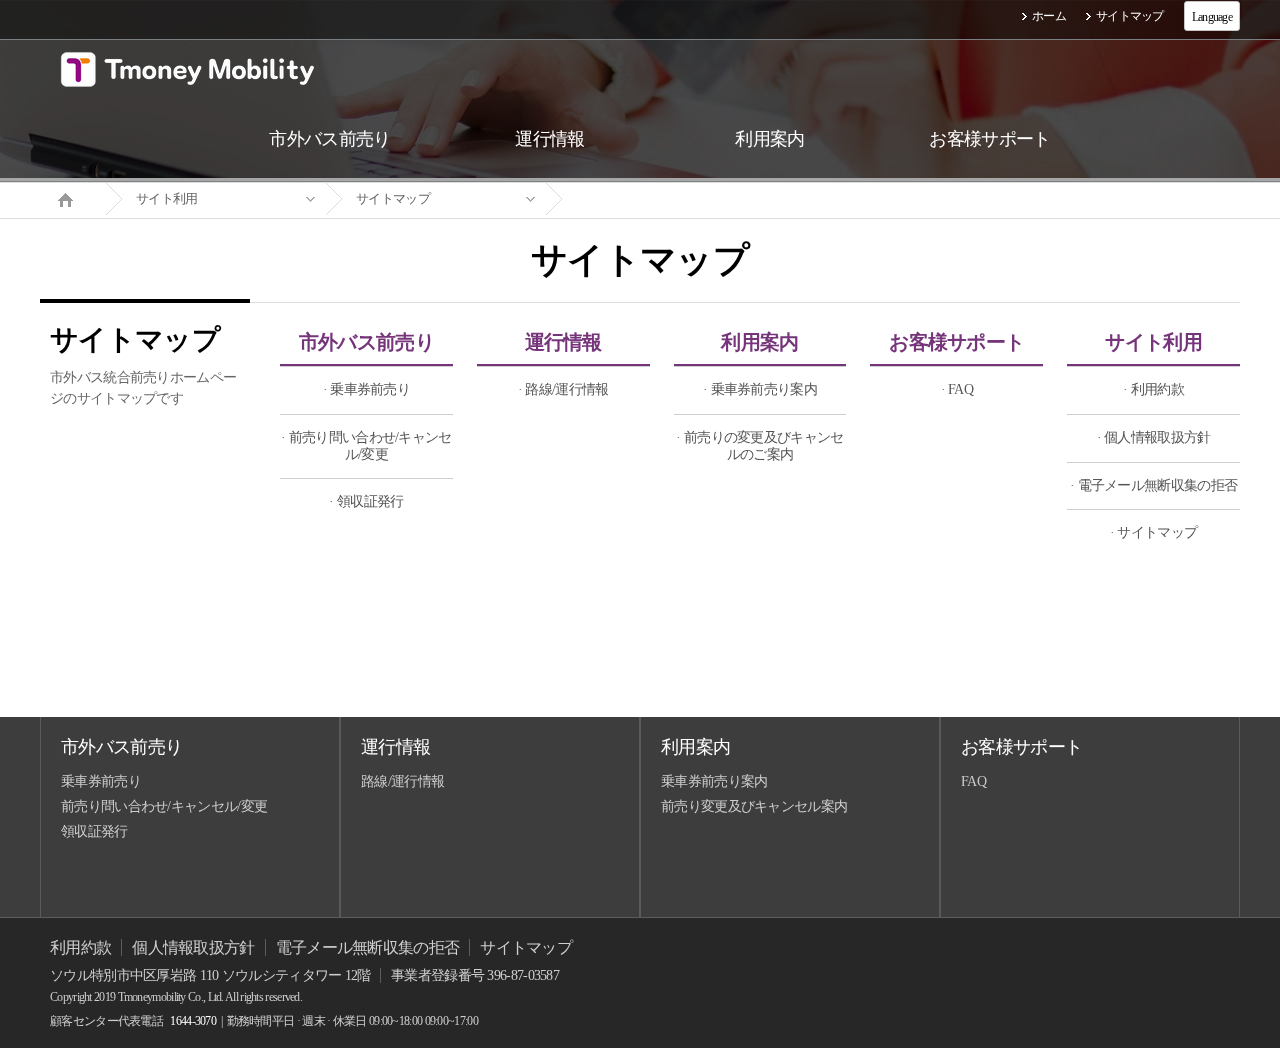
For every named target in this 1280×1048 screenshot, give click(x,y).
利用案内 (759, 342)
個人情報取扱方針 (193, 947)
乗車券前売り (101, 781)
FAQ (973, 781)
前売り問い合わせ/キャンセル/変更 (164, 806)
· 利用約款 (1153, 389)
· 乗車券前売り (366, 389)
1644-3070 (193, 1021)
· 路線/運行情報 (563, 389)
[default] (656, 199)
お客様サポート (956, 342)
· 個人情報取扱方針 (1154, 437)
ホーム (1049, 16)
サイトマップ (1130, 16)
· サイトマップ (1153, 532)
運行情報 (563, 342)
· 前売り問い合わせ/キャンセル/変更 (366, 446)
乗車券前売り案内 (714, 781)
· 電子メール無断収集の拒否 (1153, 485)
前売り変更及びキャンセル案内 (754, 806)
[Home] (73, 198)
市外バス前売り (366, 342)
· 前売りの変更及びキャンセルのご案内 (759, 446)
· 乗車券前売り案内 (760, 389)
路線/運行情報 (402, 781)
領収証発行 (94, 831)
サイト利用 (167, 198)
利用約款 (80, 947)
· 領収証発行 (366, 501)
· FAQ (957, 389)
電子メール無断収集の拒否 (368, 947)
